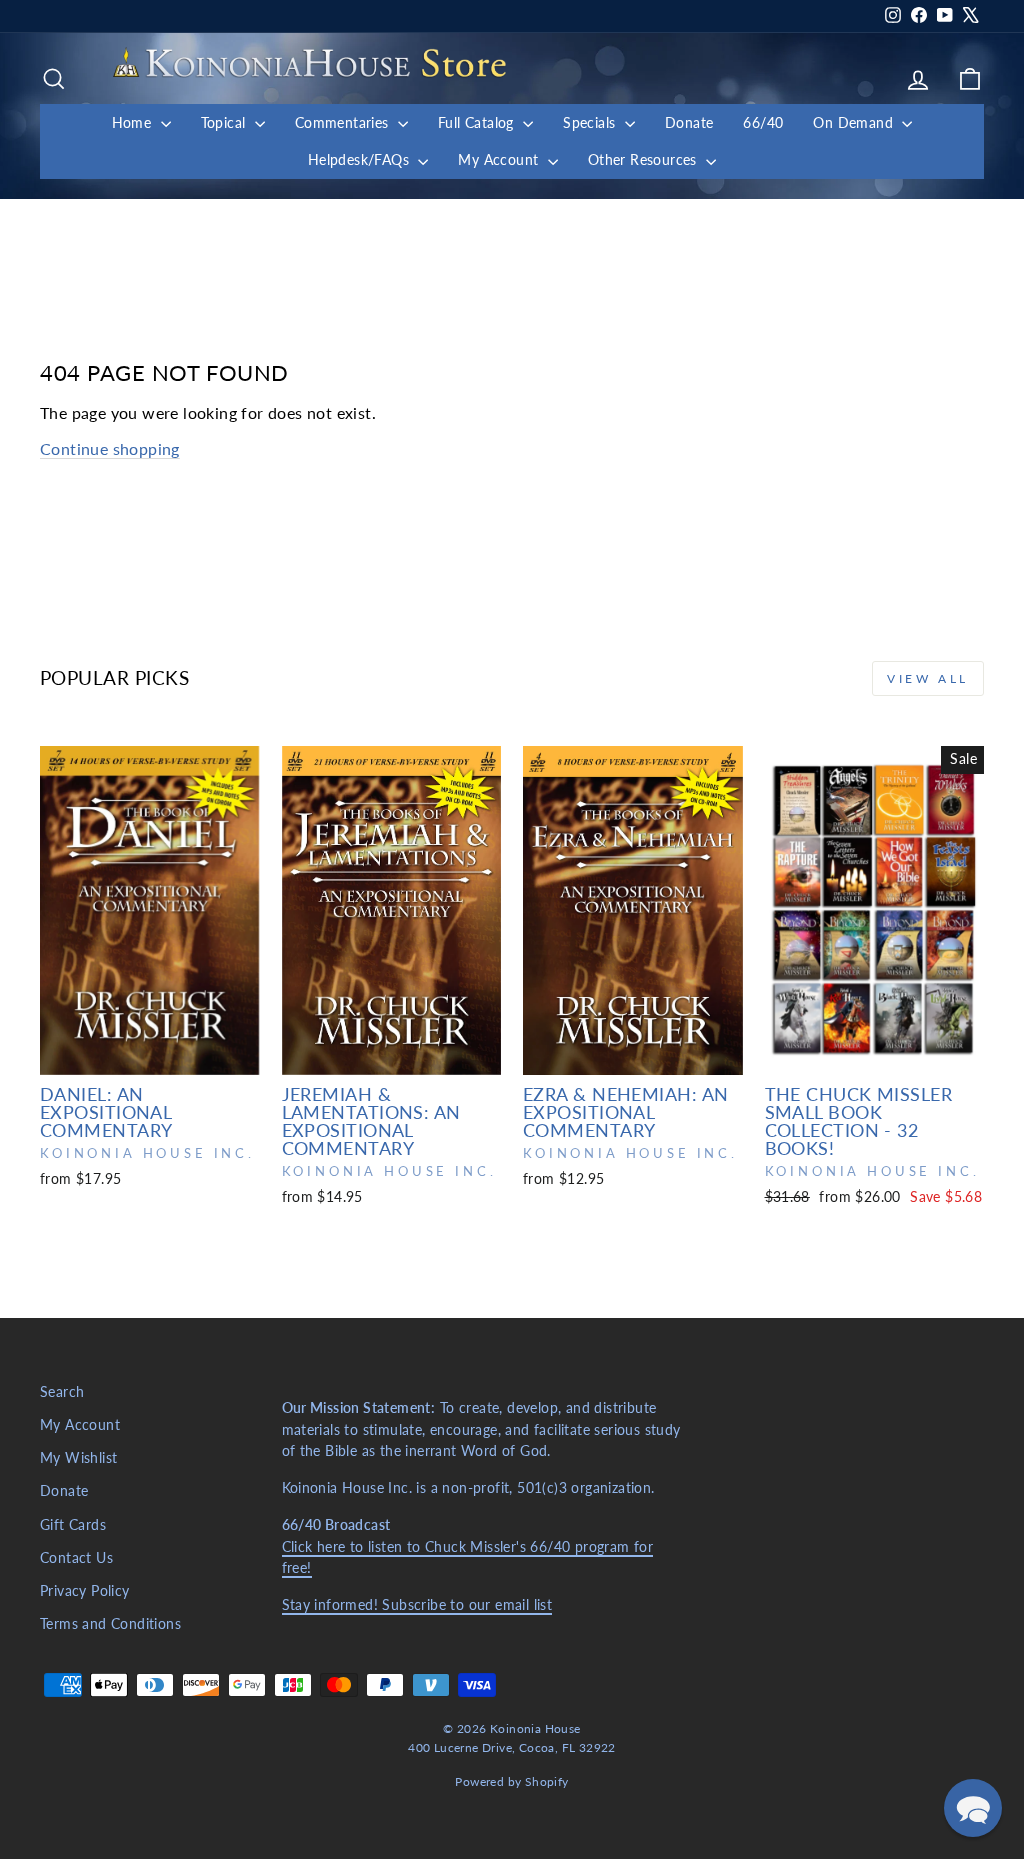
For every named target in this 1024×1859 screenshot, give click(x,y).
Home (134, 122)
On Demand (855, 122)
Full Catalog (478, 122)
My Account (500, 159)
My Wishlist (78, 1458)
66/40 (763, 122)
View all (928, 678)
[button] (973, 1808)
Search (62, 1392)
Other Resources (644, 159)
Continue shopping (110, 448)
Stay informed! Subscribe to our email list (417, 1605)
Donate (689, 122)
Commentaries (344, 122)
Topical (225, 122)
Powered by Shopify (511, 1781)
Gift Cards (73, 1525)
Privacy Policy (85, 1591)
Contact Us (76, 1558)
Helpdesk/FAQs (361, 159)
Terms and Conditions (110, 1624)
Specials (591, 122)
